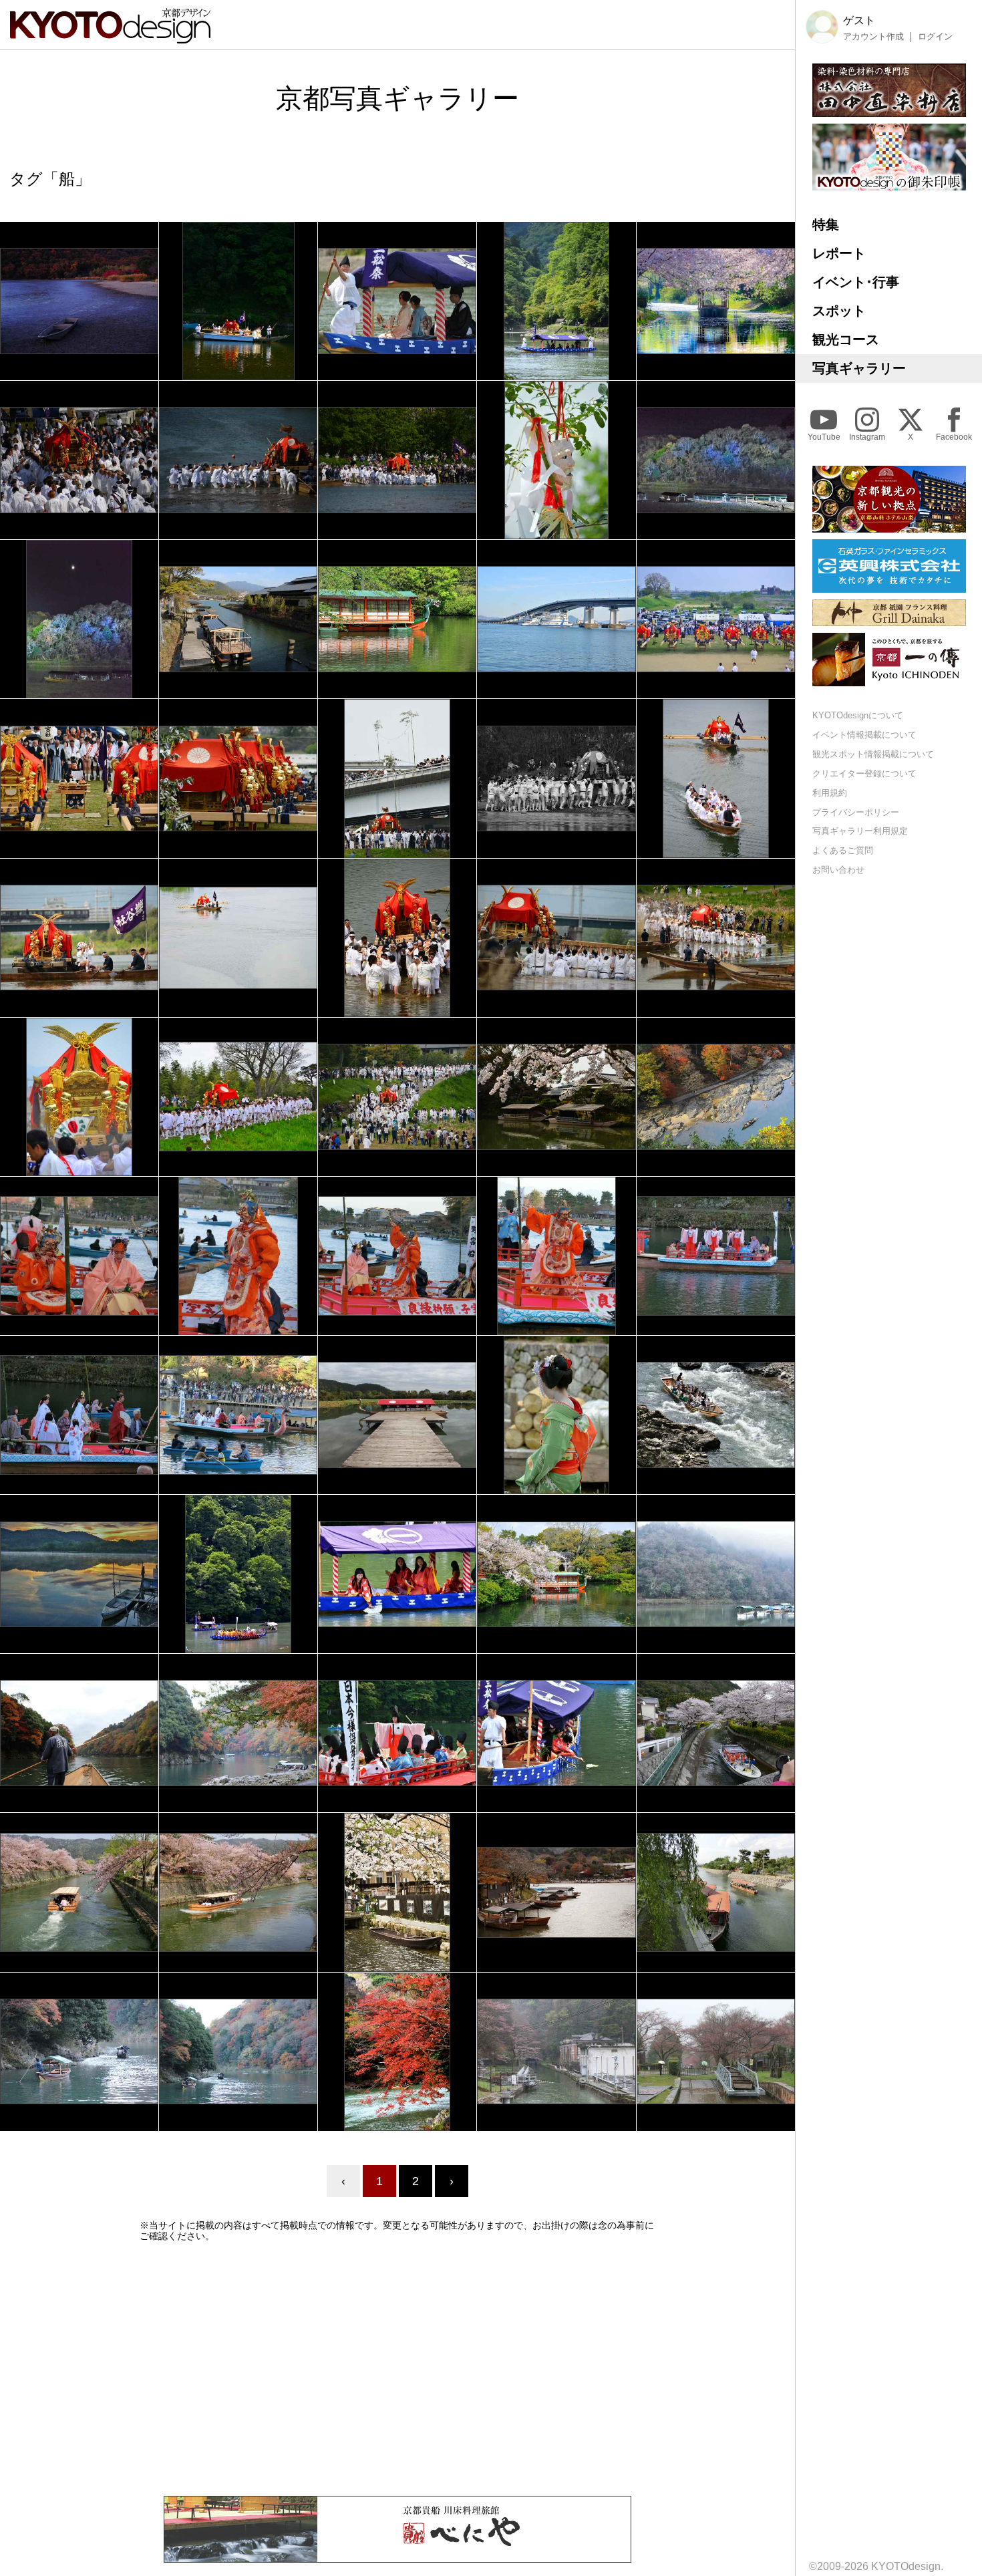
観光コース (846, 339)
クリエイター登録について (864, 773)
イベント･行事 (856, 282)
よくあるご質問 (843, 850)
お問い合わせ (838, 870)
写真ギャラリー (859, 368)
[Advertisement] (397, 2369)
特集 (826, 225)
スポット (839, 311)
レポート (839, 253)
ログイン (935, 37)
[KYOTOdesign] (110, 37)
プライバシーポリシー (856, 812)
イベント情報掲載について (864, 735)
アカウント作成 (873, 37)
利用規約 (830, 793)
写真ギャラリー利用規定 (860, 831)
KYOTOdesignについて (858, 715)
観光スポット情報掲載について (873, 754)
